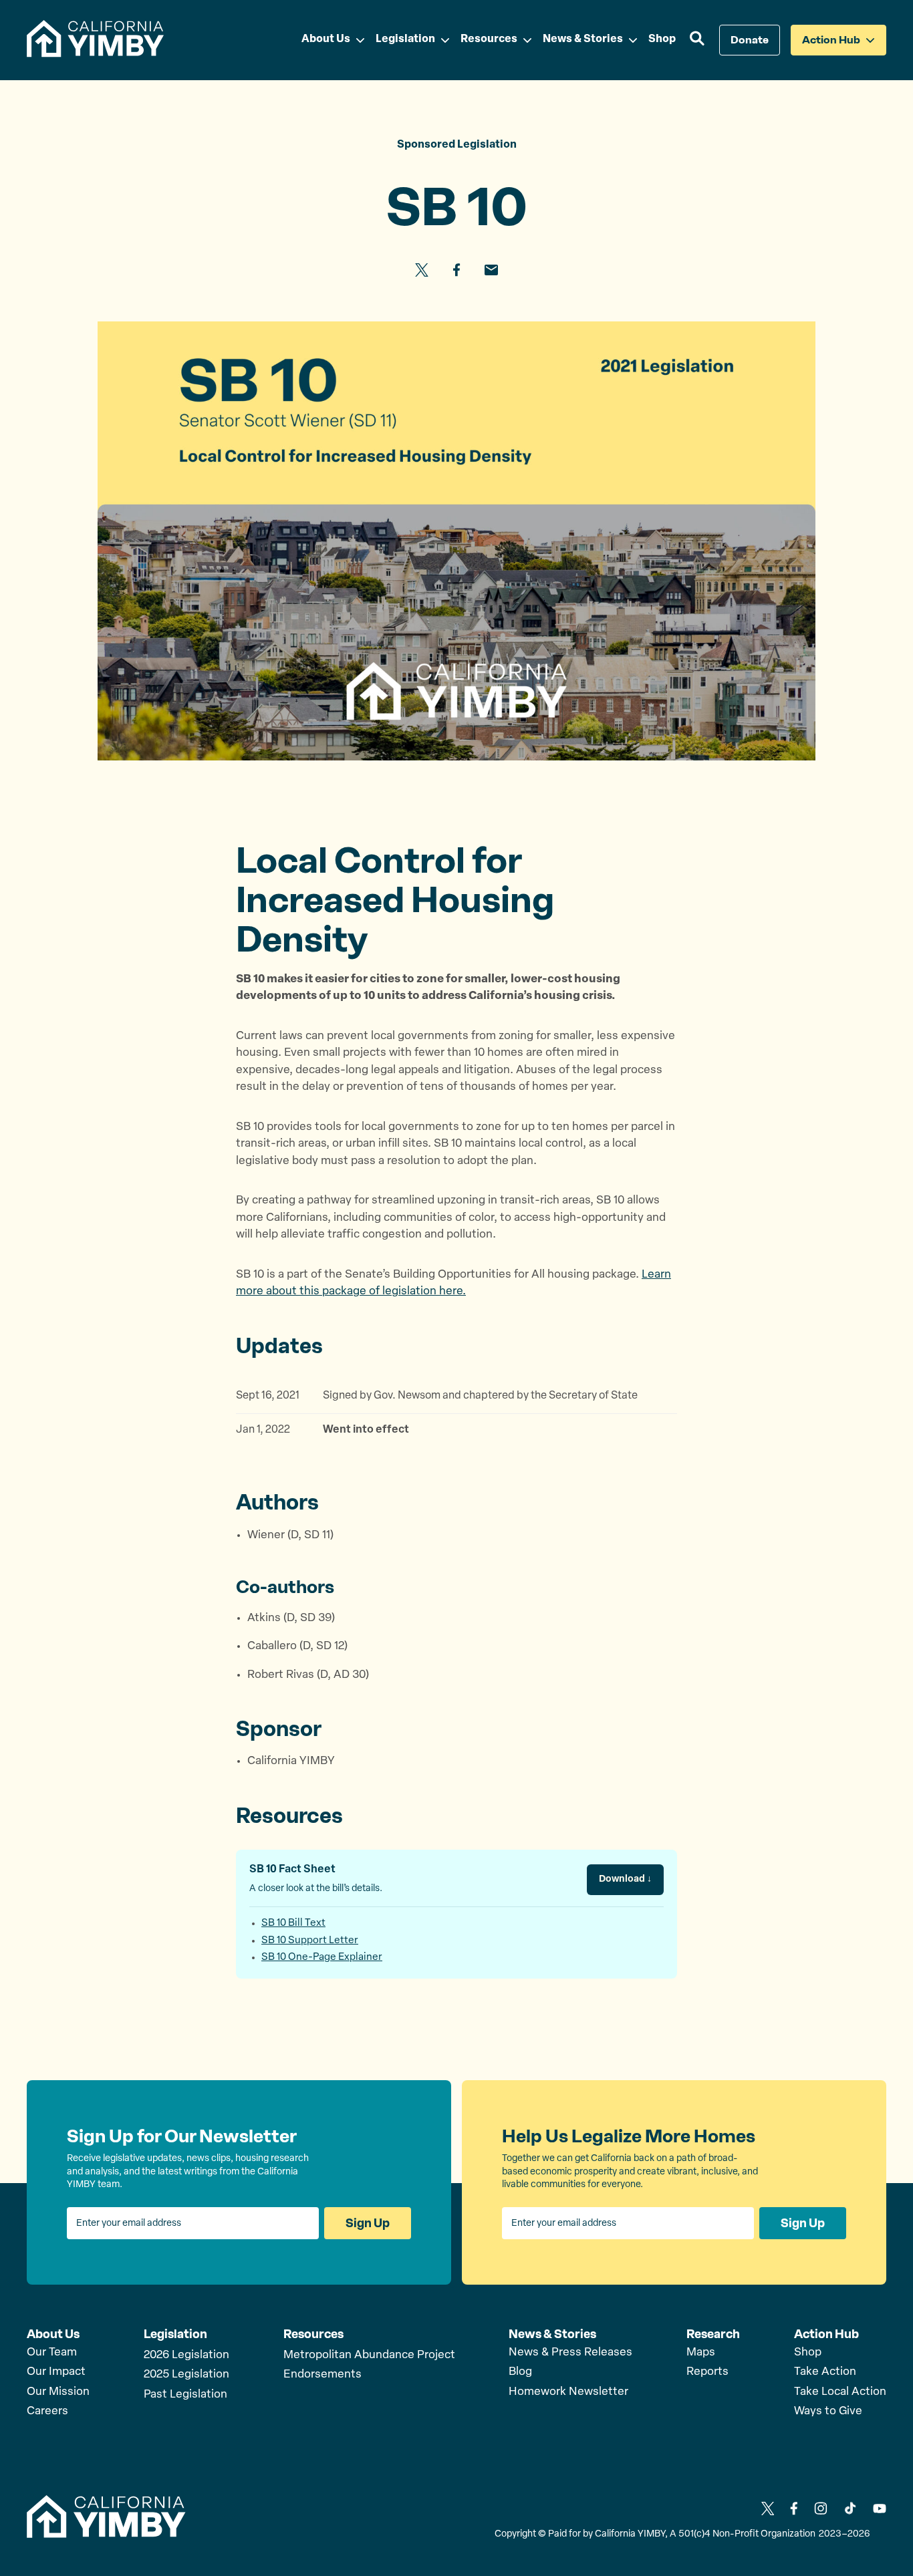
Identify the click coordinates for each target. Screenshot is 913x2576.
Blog (520, 2372)
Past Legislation (185, 2395)
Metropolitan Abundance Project (369, 2355)
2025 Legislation (186, 2375)
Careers (47, 2411)
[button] (697, 40)
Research (713, 2334)
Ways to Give (828, 2411)
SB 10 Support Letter (310, 1941)
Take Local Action (840, 2392)
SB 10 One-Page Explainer (322, 1958)
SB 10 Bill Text (293, 1923)
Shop (808, 2352)
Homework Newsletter (568, 2392)
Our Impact (56, 2372)
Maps (701, 2352)
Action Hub (826, 2334)
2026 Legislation (186, 2355)
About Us (53, 2334)
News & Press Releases (570, 2352)
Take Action (825, 2372)
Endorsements (322, 2375)
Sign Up (368, 2223)
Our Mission (58, 2392)
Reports (707, 2372)
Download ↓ (625, 1879)
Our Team (52, 2352)
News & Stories (552, 2334)
